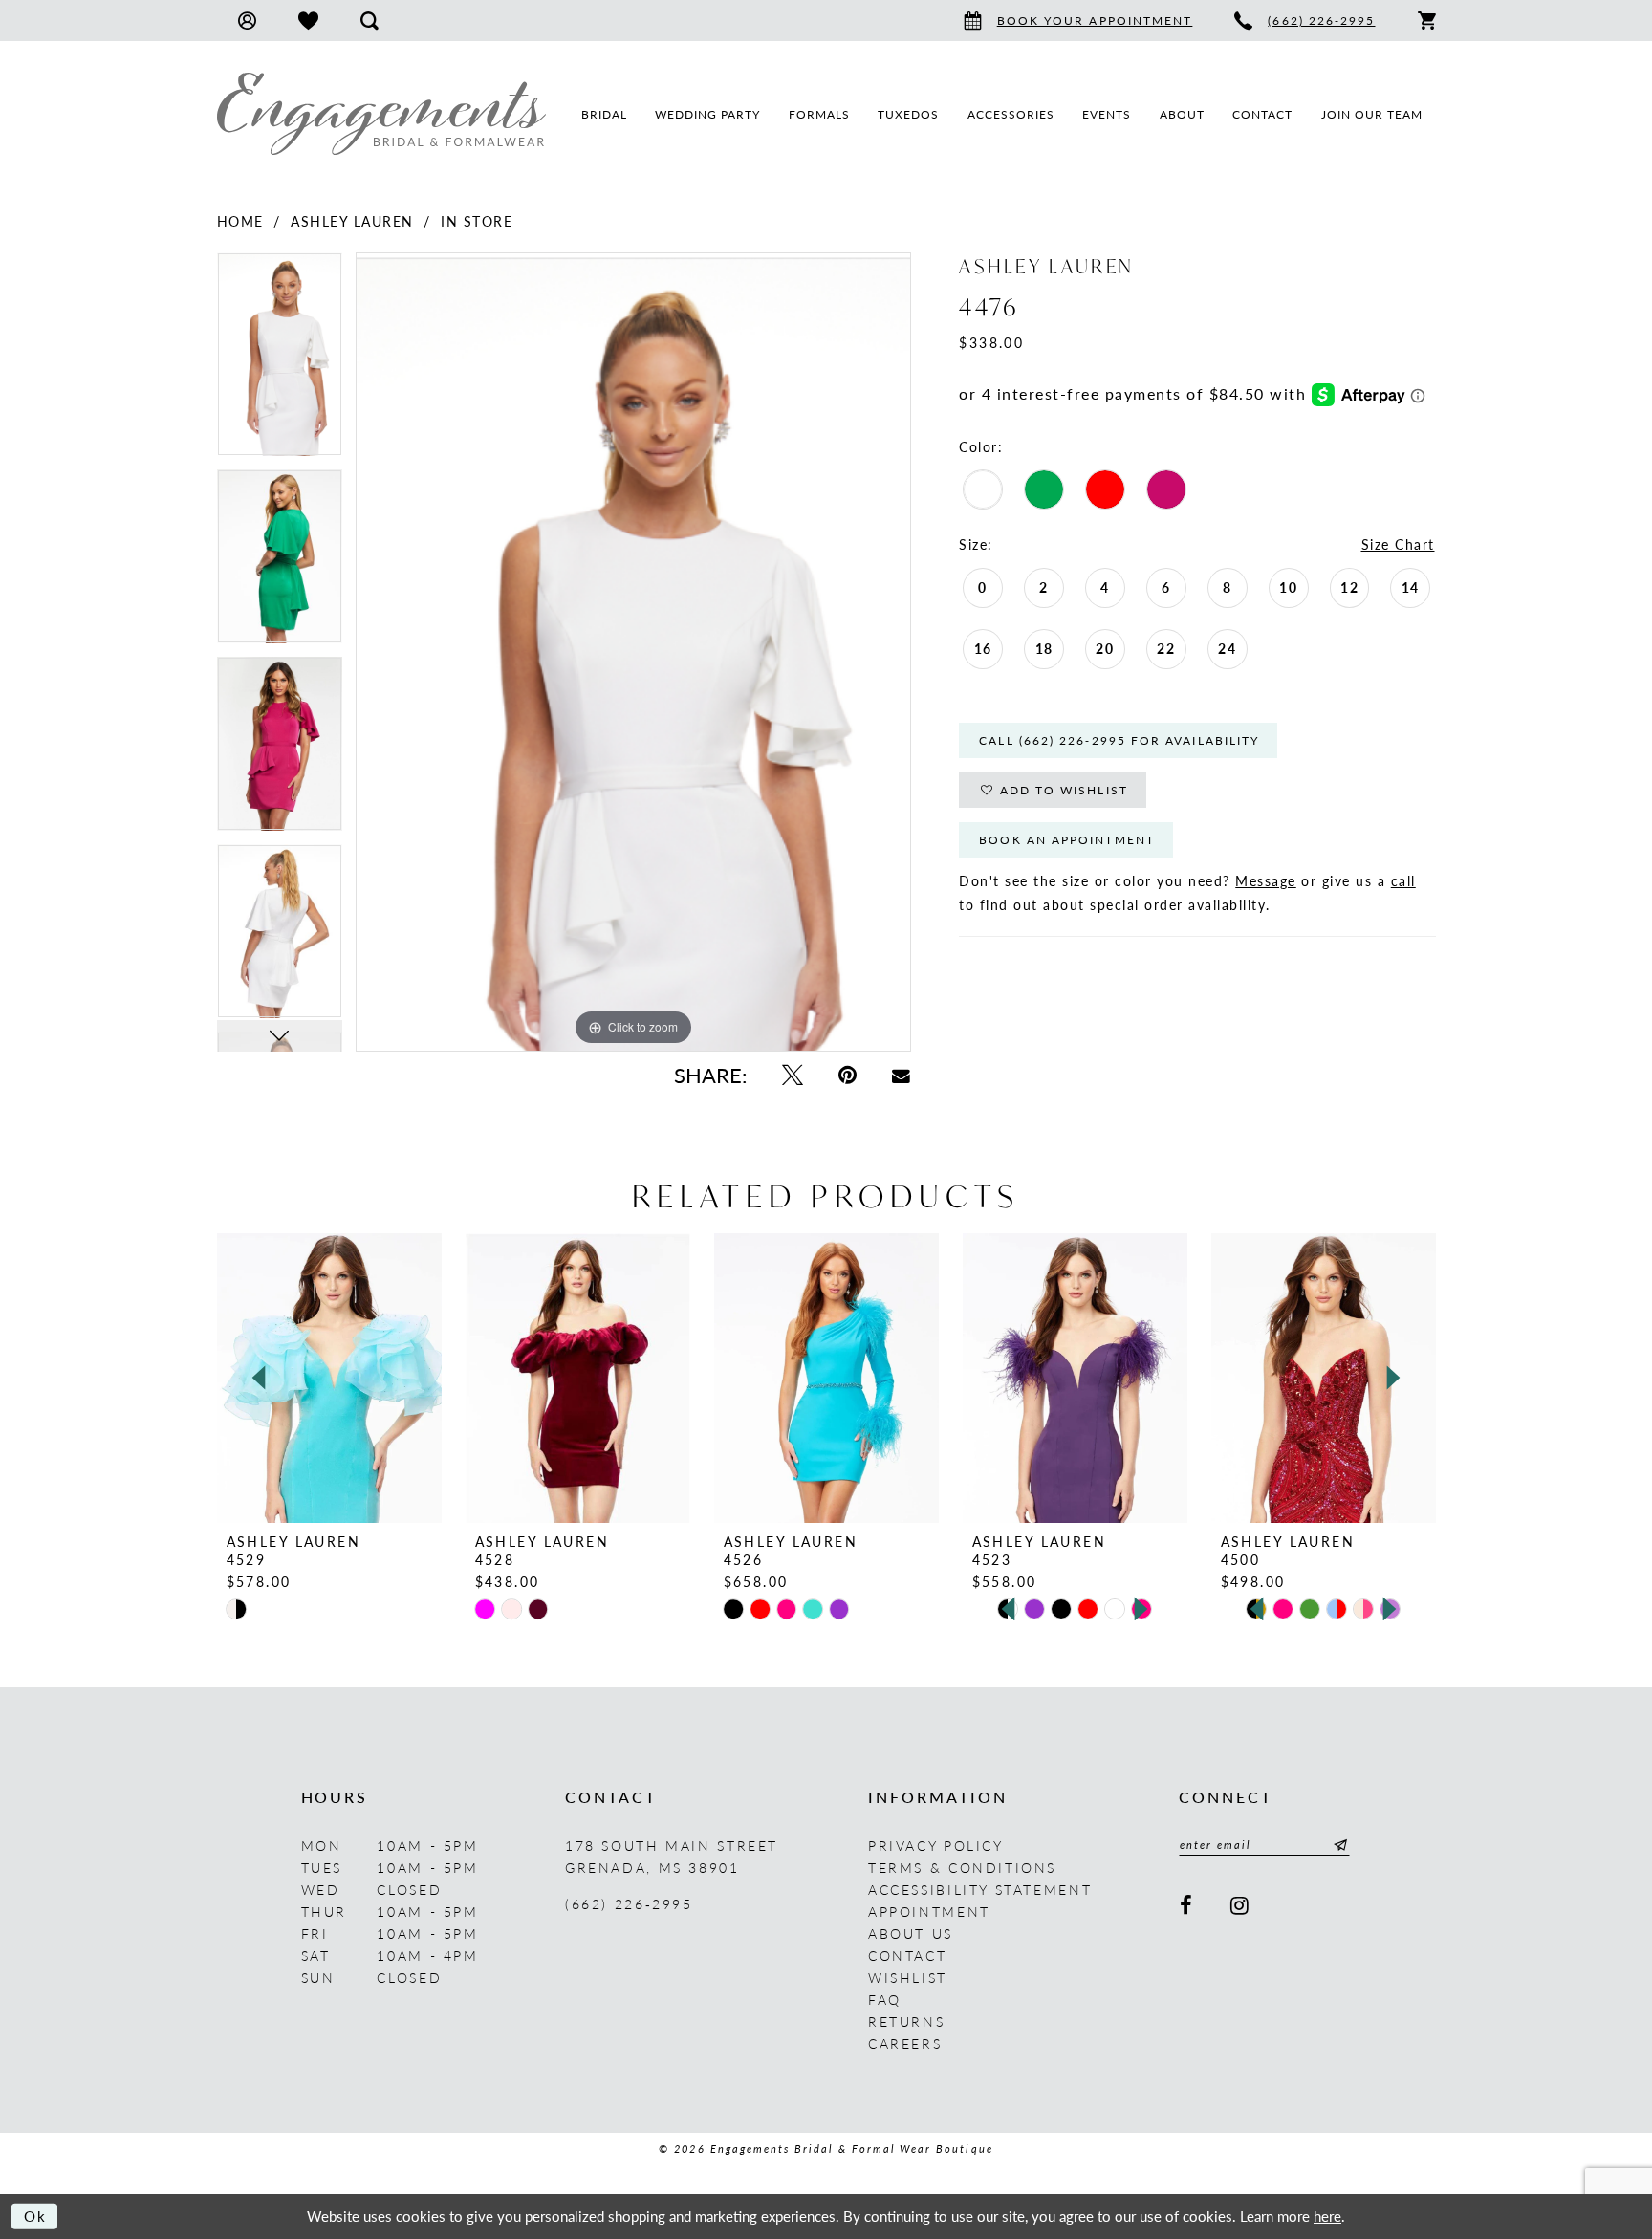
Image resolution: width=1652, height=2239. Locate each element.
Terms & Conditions (962, 1867)
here (1327, 2216)
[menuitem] (247, 21)
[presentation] (329, 1378)
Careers (905, 2043)
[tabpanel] (280, 361)
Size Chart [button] (1398, 544)
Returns (906, 2021)
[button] (247, 21)
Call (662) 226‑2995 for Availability (1119, 740)
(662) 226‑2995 (629, 1903)
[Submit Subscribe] (1337, 1845)
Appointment (929, 1911)
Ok (36, 2216)
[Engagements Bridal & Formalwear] (381, 114)
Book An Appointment (1067, 840)
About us (911, 1933)
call (1403, 880)
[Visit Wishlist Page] (308, 21)
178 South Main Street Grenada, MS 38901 (672, 1856)
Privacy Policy (936, 1845)
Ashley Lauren (352, 221)
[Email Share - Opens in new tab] (902, 1075)
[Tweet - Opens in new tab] (792, 1075)
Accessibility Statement (980, 1889)
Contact (907, 1955)
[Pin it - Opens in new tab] (847, 1075)
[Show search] (370, 21)
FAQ (885, 1999)
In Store (477, 221)
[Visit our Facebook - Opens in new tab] (1188, 1906)
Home (240, 221)
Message (1266, 880)
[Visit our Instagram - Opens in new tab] (1241, 1906)
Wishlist (908, 1977)
